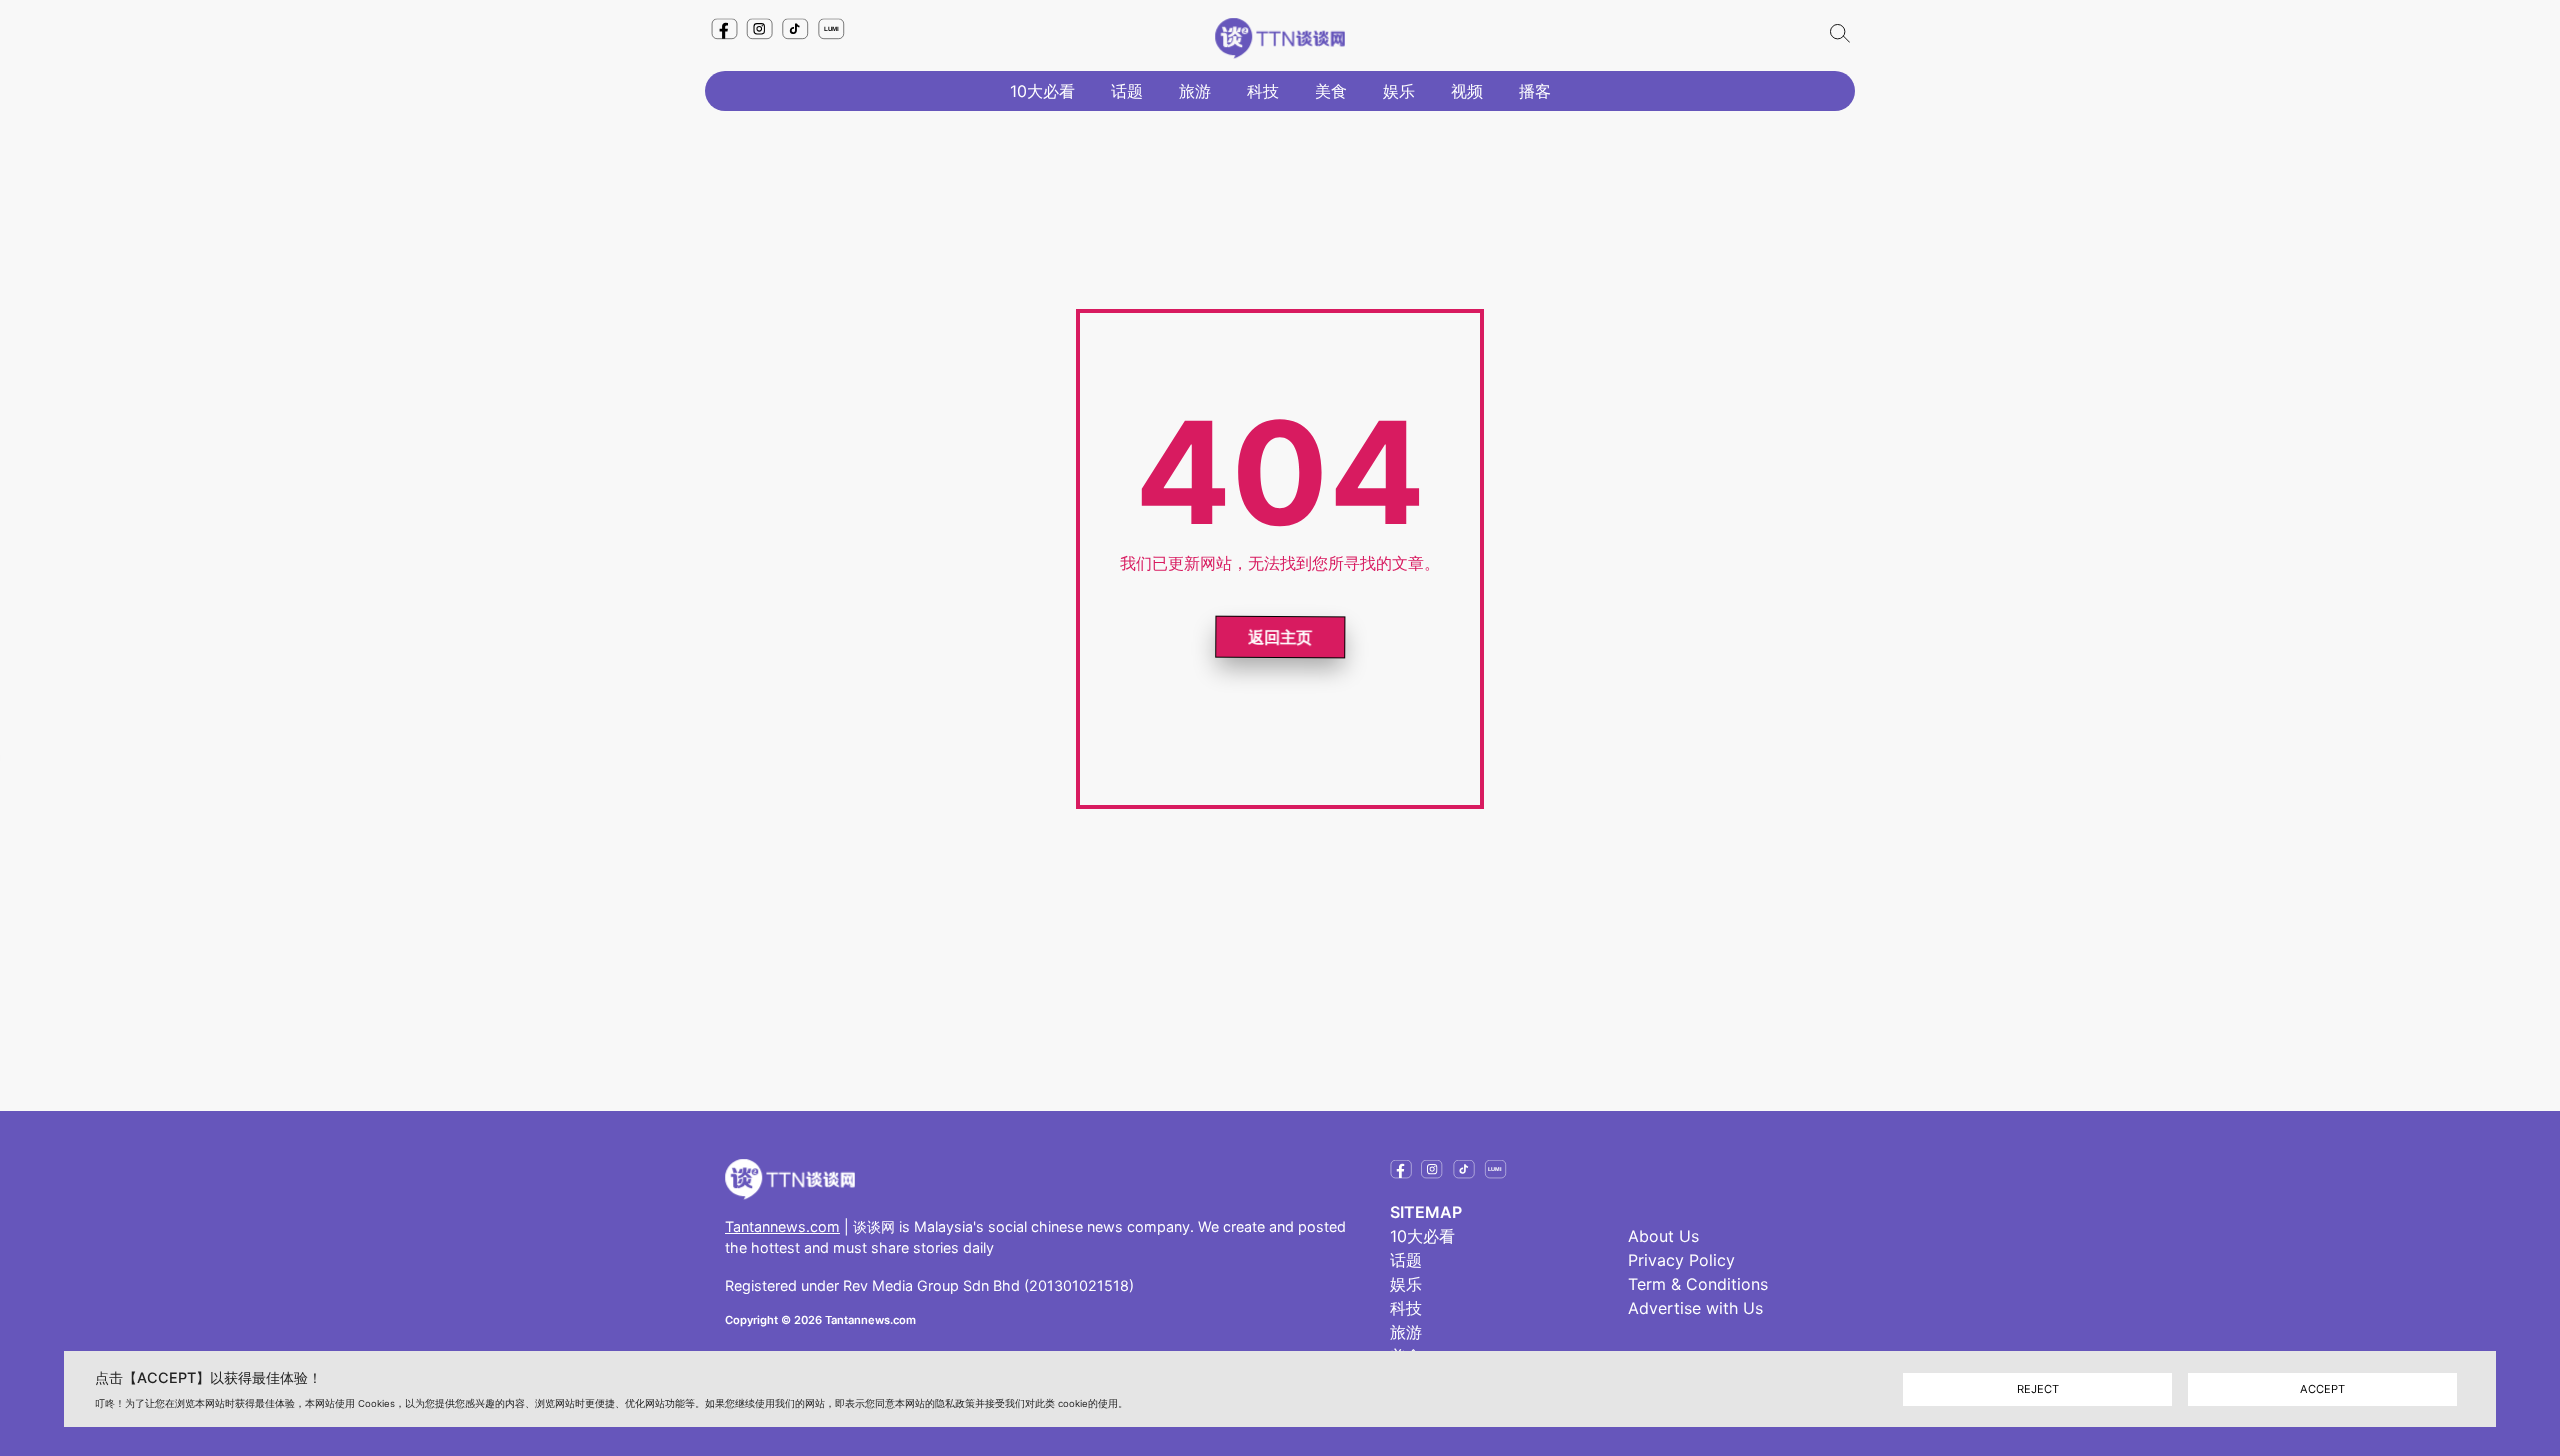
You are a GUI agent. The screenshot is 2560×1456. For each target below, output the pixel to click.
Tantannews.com (782, 1226)
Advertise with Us (1695, 1308)
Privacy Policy (1681, 1260)
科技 (1263, 91)
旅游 (1195, 91)
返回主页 (1280, 635)
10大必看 (1042, 91)
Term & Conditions (1698, 1284)
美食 (1331, 91)
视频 (1467, 91)
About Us (1663, 1236)
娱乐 (1399, 91)
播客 (1535, 91)
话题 (1127, 91)
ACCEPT (2322, 1388)
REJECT (2038, 1388)
